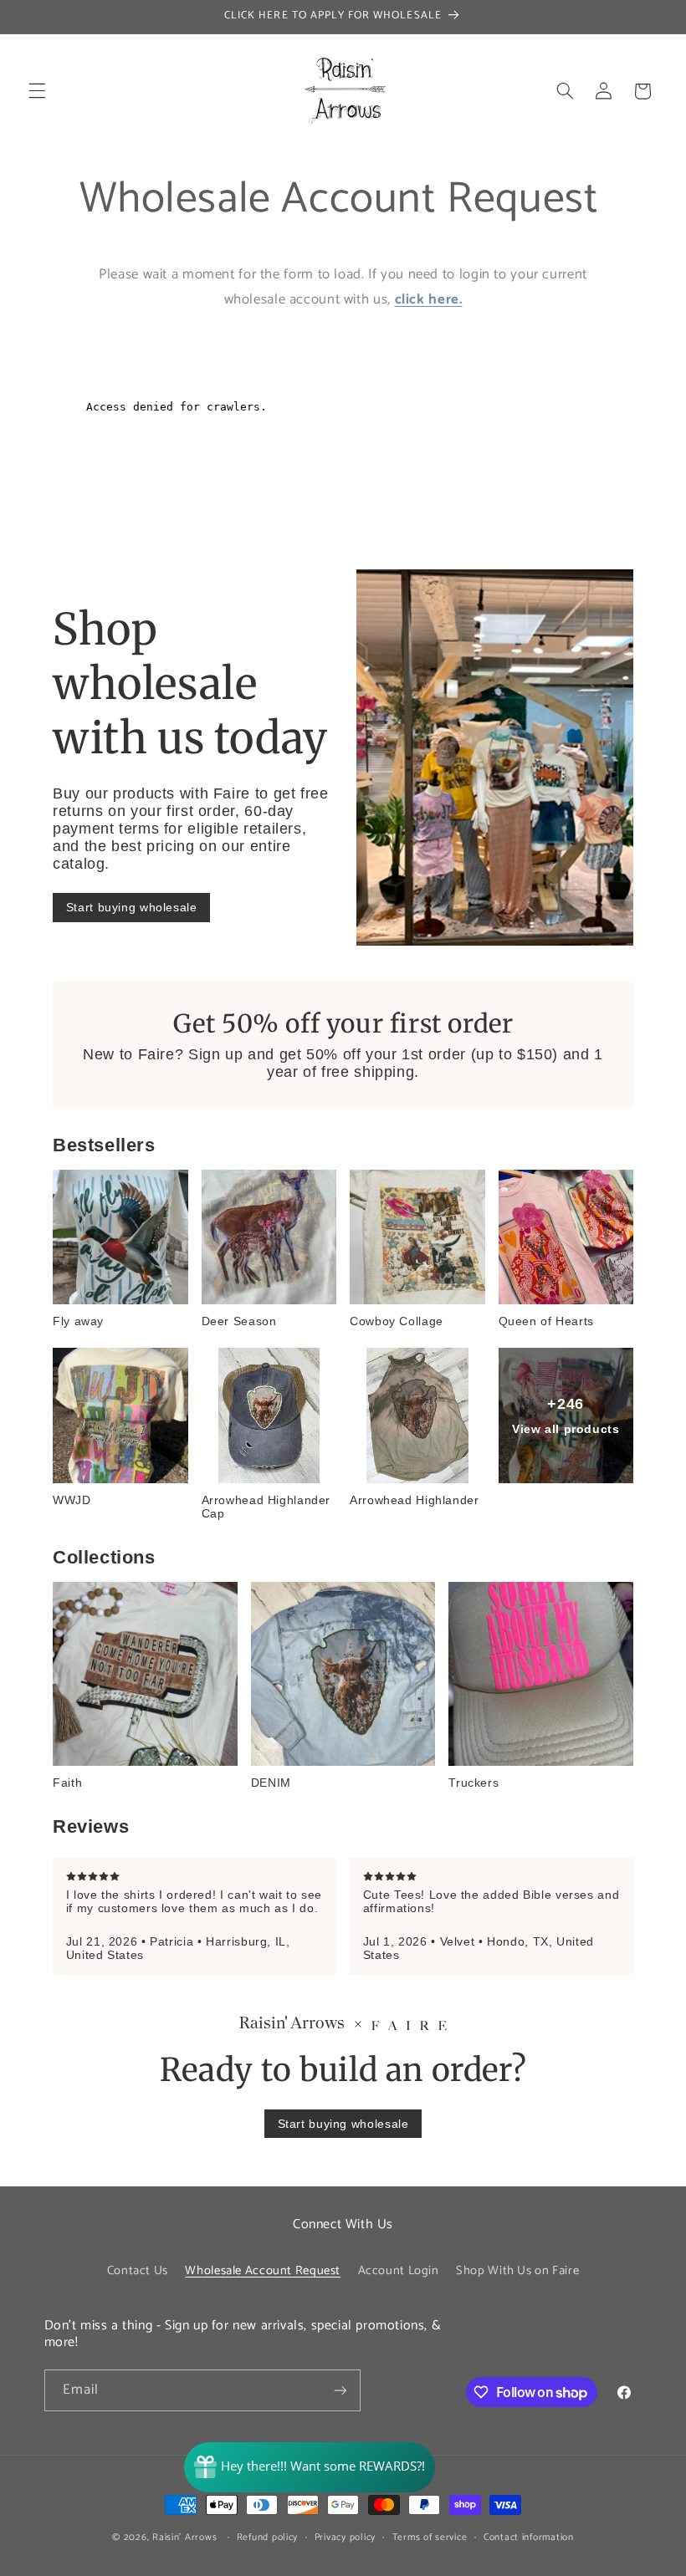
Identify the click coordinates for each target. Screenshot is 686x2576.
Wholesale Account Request (263, 2271)
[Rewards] (310, 2467)
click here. (429, 300)
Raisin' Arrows (184, 2537)
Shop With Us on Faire (517, 2271)
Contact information (529, 2537)
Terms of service (430, 2537)
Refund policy (268, 2537)
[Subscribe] (340, 2390)
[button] (37, 91)
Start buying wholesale (132, 907)
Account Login (399, 2271)
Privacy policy (345, 2537)
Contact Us (138, 2271)
